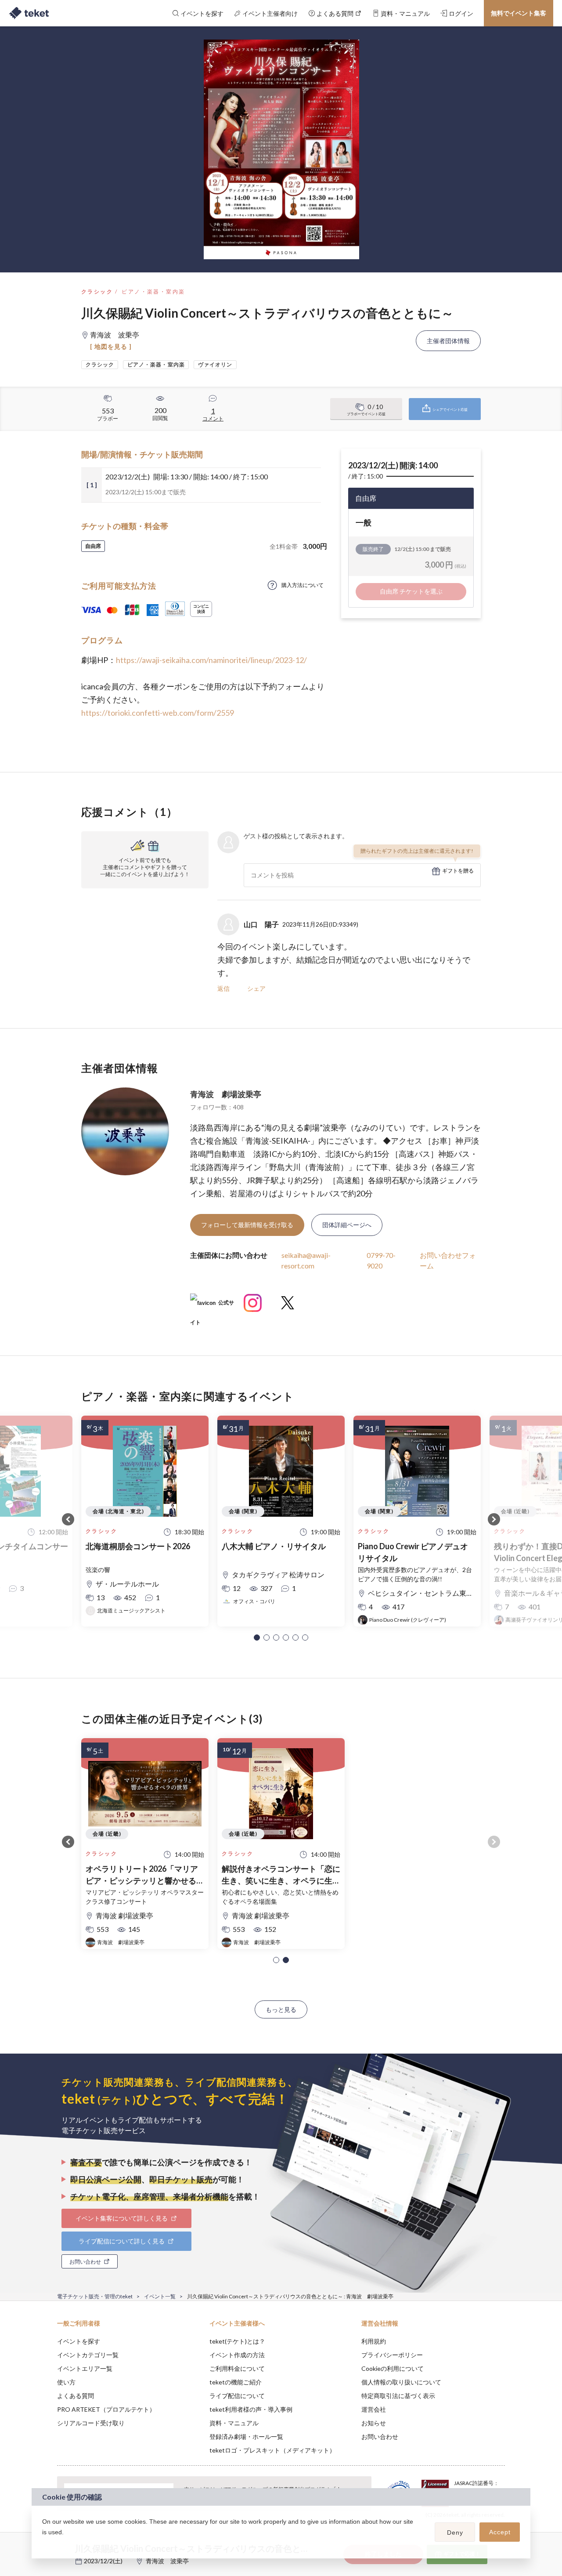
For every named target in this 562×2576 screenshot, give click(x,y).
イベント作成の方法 (237, 2355)
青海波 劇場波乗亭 (226, 1094)
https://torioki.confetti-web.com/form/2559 (158, 713)
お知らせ (374, 2423)
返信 (223, 988)
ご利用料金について (237, 2368)
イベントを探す (79, 2341)
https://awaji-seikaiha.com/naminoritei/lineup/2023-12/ (211, 660)
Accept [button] (500, 2532)
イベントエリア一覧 (85, 2368)
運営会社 (374, 2409)
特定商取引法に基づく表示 (398, 2396)
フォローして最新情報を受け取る (247, 1225)
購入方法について (303, 585)
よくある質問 (76, 2396)
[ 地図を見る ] (111, 346)
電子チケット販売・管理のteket (95, 2296)
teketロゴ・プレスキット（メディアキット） (272, 2450)
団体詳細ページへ (347, 1225)
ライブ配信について (237, 2396)
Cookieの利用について (393, 2368)
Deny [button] (455, 2533)
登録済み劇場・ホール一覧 (246, 2437)
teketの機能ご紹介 (236, 2382)
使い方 (66, 2382)
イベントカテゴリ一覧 (88, 2355)
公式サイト (212, 1306)
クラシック (97, 292)
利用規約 (374, 2341)
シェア (256, 988)
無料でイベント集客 (519, 13)
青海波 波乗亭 (167, 2561)
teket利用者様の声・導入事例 (251, 2409)
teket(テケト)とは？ (237, 2341)
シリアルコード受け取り (91, 2423)
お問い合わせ (380, 2437)
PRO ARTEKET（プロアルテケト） (106, 2409)
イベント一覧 (160, 2296)
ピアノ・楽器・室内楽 (153, 292)
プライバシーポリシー (392, 2355)
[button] (257, 1638)
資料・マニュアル (234, 2423)
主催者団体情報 (448, 341)
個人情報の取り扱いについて (401, 2382)
